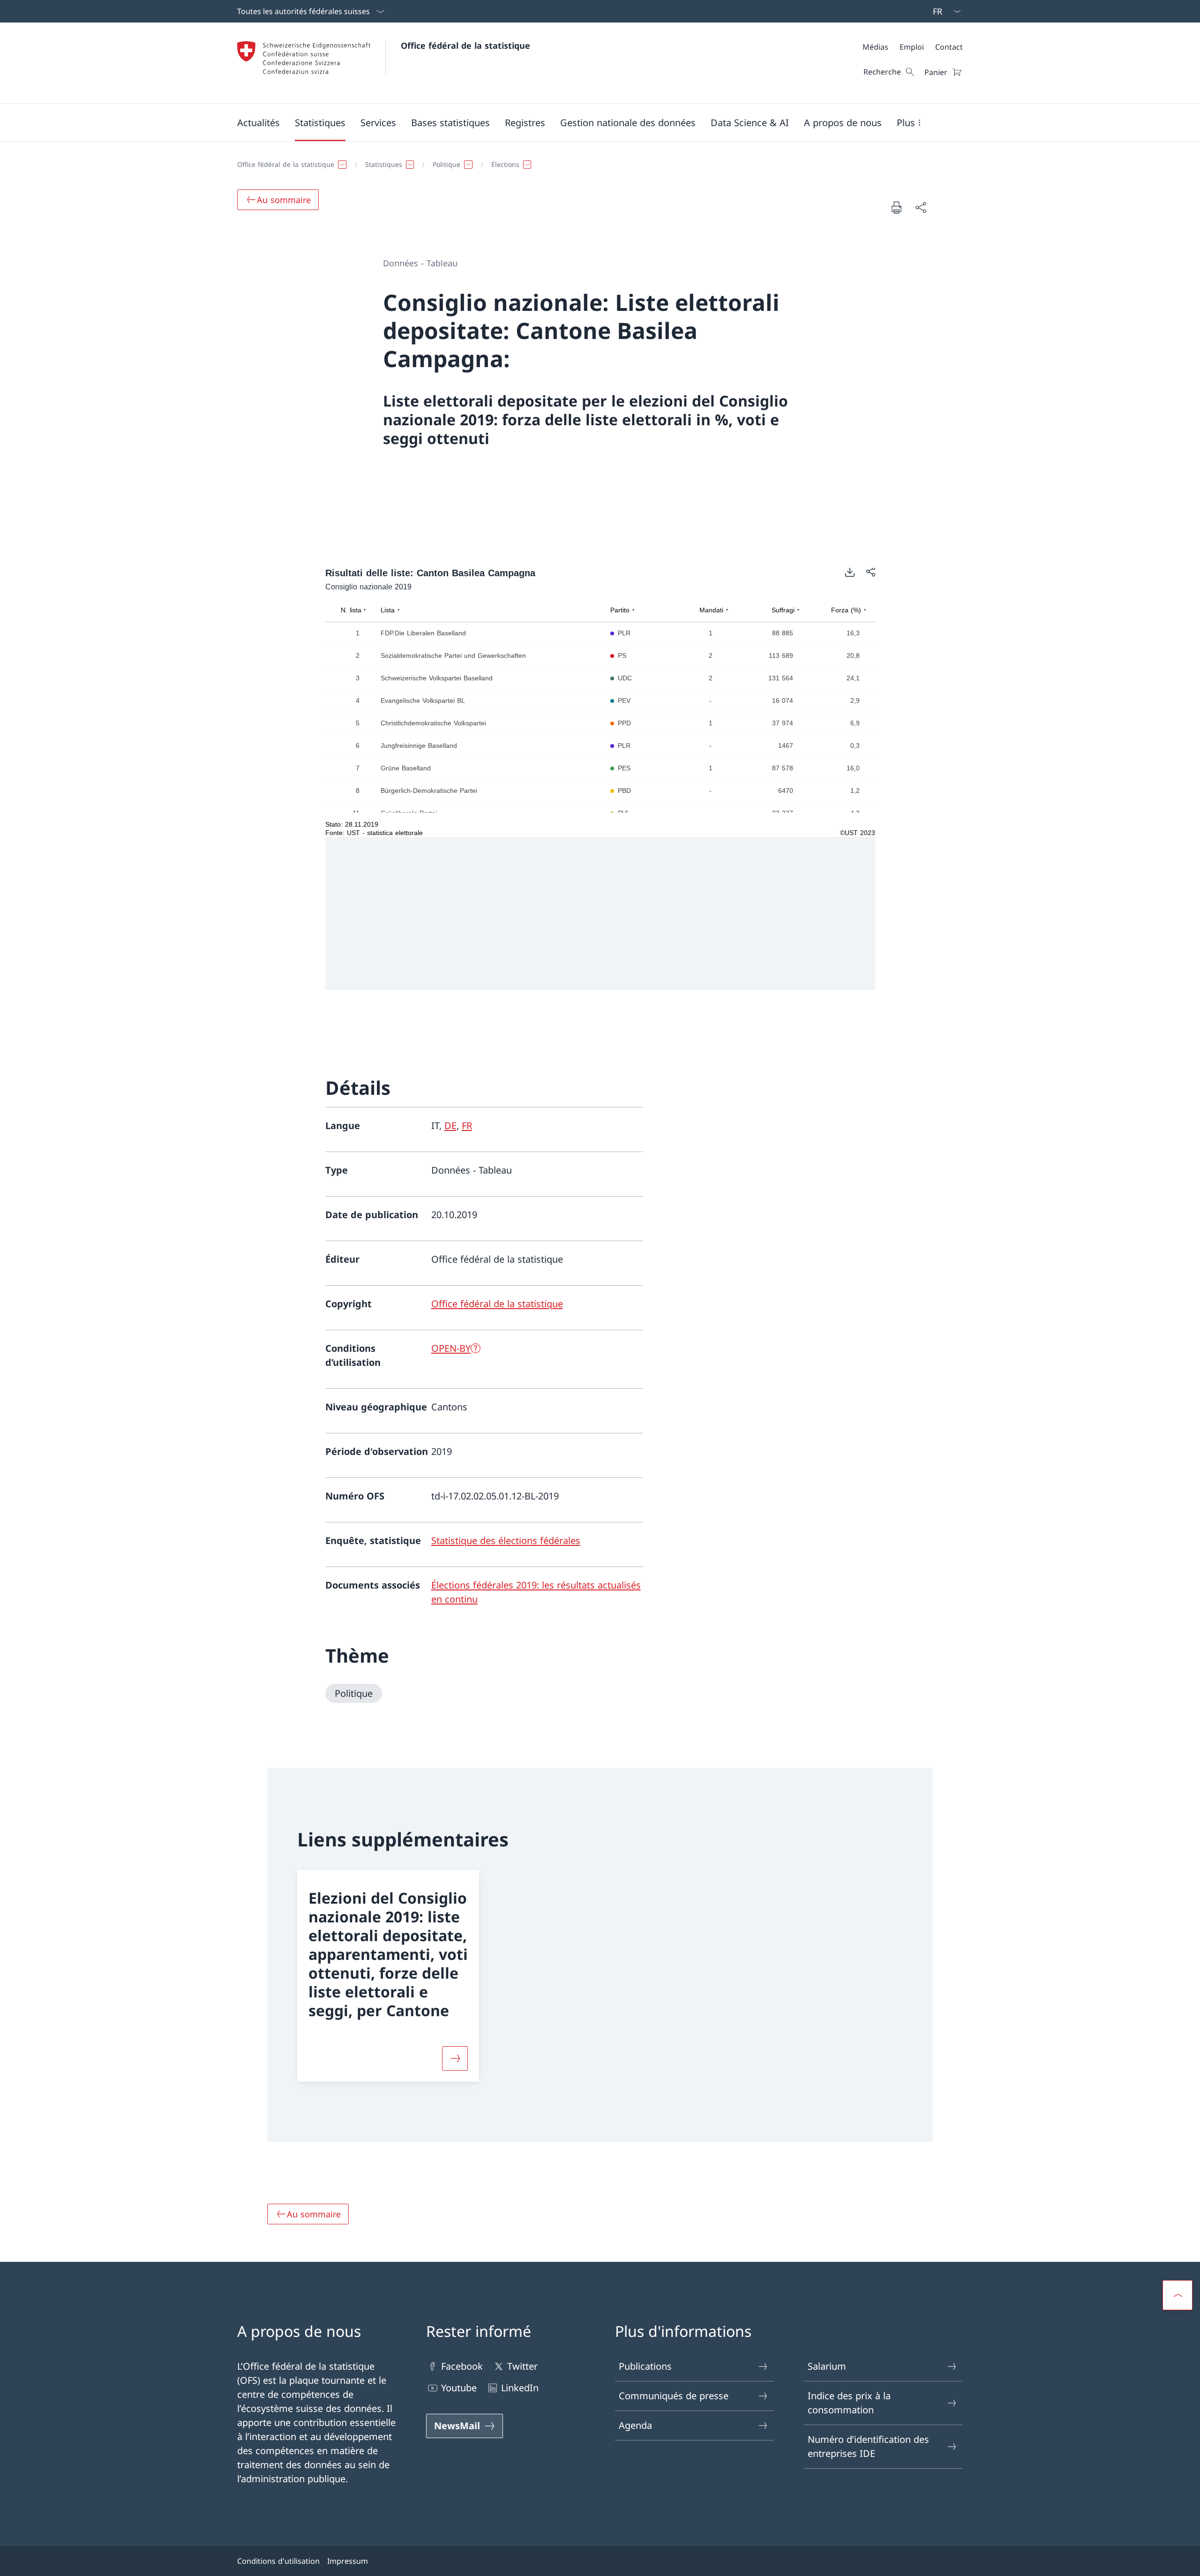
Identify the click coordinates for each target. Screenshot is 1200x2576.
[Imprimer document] (896, 207)
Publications (645, 2366)
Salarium (827, 2366)
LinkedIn (520, 2388)
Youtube (459, 2388)
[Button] (455, 2058)
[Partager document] (921, 207)
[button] (259, 122)
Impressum (348, 2561)
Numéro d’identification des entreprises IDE (868, 2446)
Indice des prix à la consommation (849, 2403)
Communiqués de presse (674, 2396)
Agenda (635, 2425)
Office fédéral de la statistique (465, 45)
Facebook (462, 2366)
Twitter (522, 2366)
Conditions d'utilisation (278, 2561)
